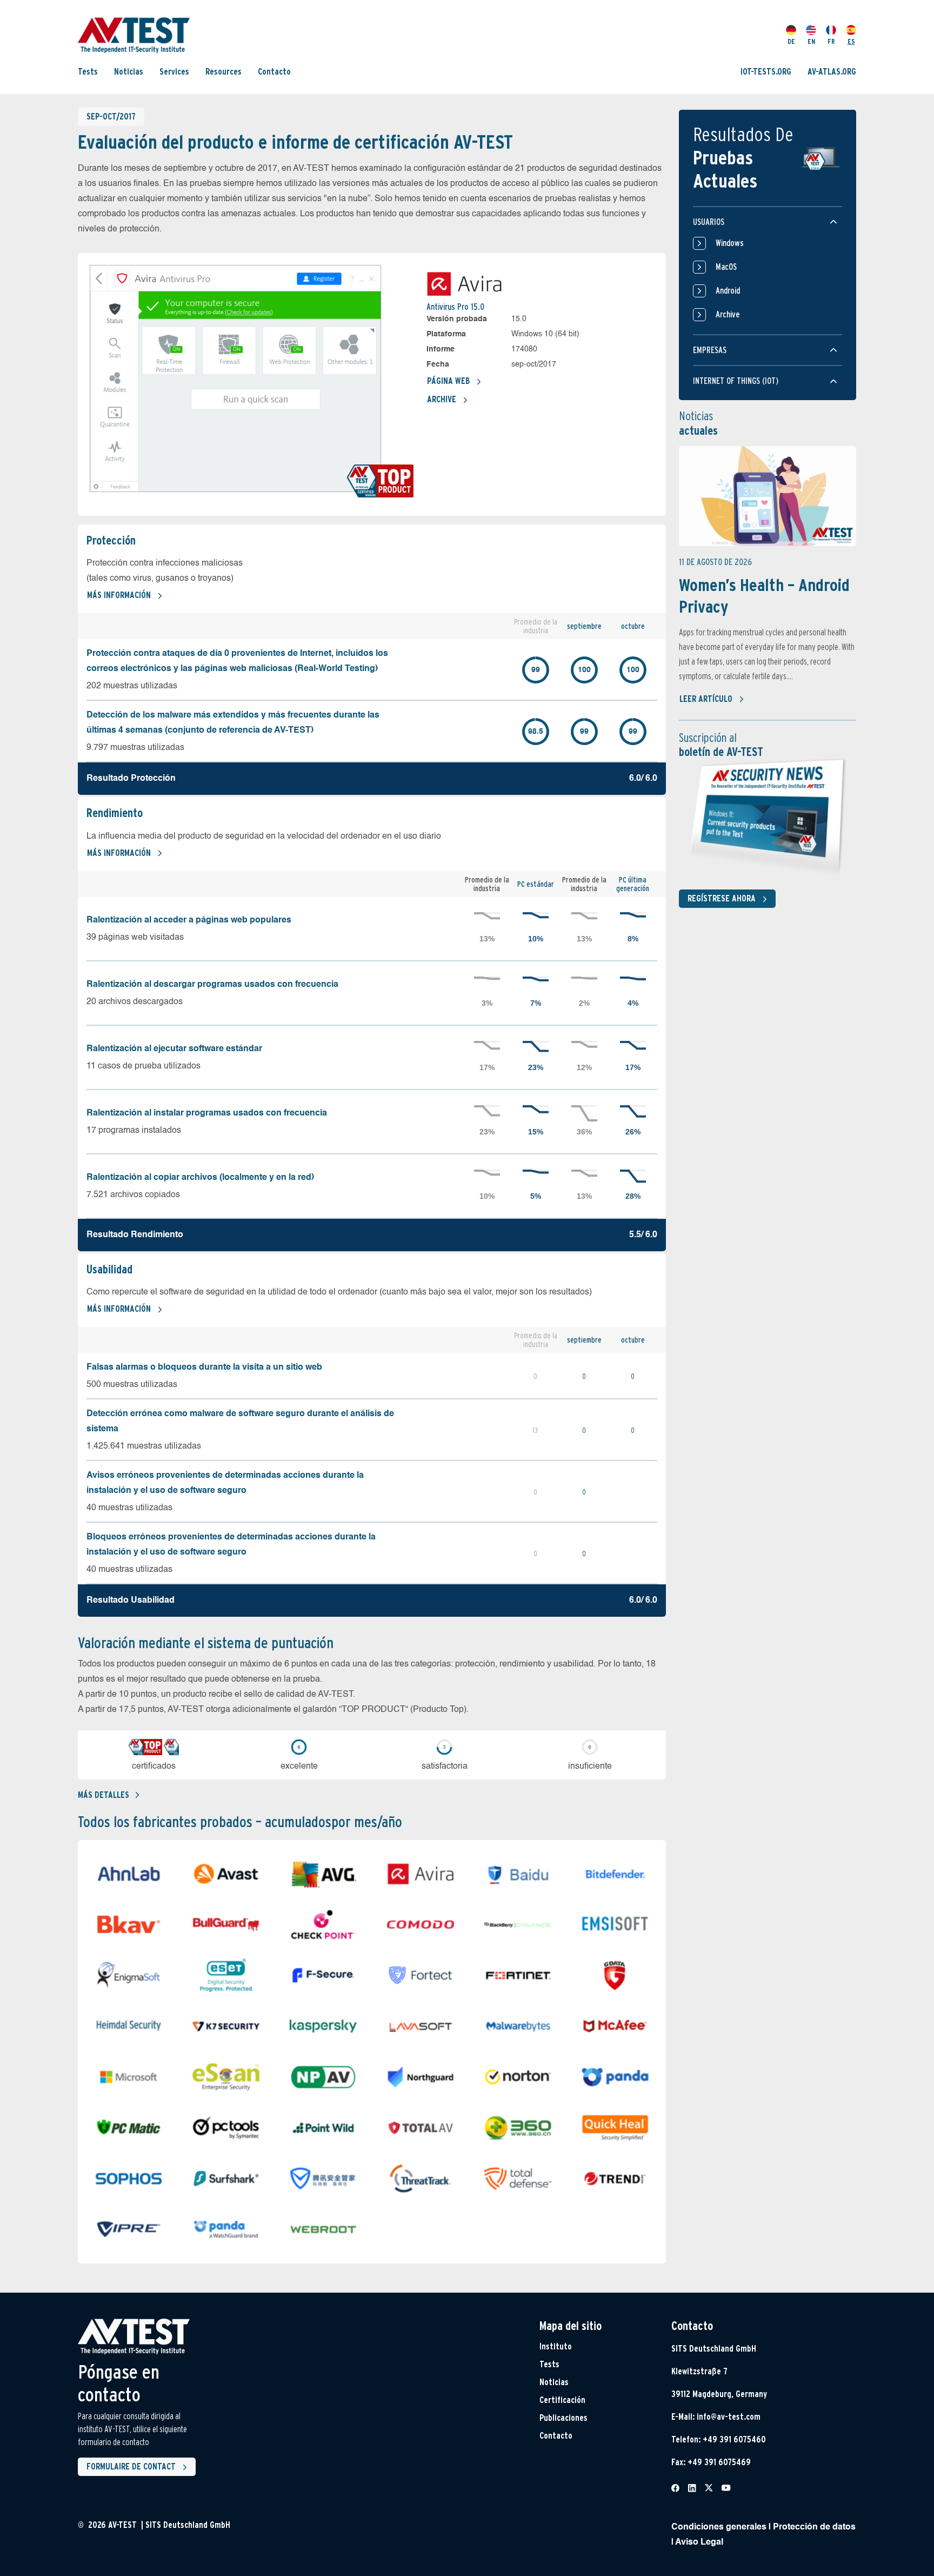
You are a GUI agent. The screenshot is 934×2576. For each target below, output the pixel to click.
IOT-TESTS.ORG (766, 72)
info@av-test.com (729, 2417)
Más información (119, 595)
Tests (88, 72)
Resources (224, 72)
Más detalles (104, 1795)
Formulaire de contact (131, 2467)
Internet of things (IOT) (736, 381)
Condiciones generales (719, 2527)
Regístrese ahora (722, 898)
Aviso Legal (699, 2542)
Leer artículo (706, 699)
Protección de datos (814, 2527)
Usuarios (709, 222)
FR (831, 41)
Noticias (129, 72)
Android (728, 291)
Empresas (710, 350)
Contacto (274, 72)
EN (811, 41)
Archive (442, 399)
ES (851, 41)
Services (174, 72)
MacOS (726, 267)
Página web (448, 381)
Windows (730, 243)
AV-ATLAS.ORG (832, 72)
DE (791, 41)
